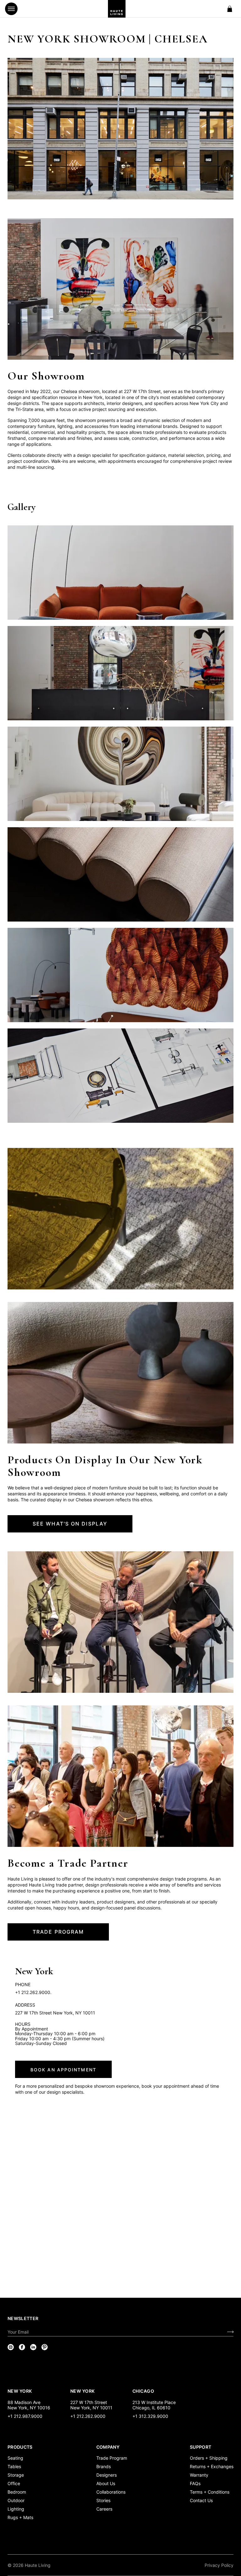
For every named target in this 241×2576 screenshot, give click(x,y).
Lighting (16, 2509)
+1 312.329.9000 (150, 2416)
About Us (106, 2483)
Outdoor (16, 2500)
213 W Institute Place (154, 2402)
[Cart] (230, 9)
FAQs (195, 2483)
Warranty (199, 2475)
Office (14, 2483)
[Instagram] (11, 2347)
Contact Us (201, 2500)
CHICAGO (143, 2391)
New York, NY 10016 (29, 2408)
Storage (16, 2475)
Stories (103, 2500)
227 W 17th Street (89, 2402)
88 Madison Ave (24, 2402)
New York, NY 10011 (91, 2408)
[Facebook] (22, 2347)
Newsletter (23, 2318)
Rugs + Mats (20, 2517)
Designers (107, 2475)
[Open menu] (11, 9)
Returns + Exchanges (212, 2466)
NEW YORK (20, 2391)
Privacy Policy (219, 2565)
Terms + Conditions (210, 2492)
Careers (104, 2509)
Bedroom (17, 2492)
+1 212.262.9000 (88, 2416)
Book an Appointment (63, 2070)
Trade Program (112, 2458)
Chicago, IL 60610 (151, 2408)
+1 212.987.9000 (25, 2416)
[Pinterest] (45, 2347)
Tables (14, 2466)
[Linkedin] (33, 2347)
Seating (15, 2458)
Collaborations (111, 2492)
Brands (104, 2466)
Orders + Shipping (209, 2458)
